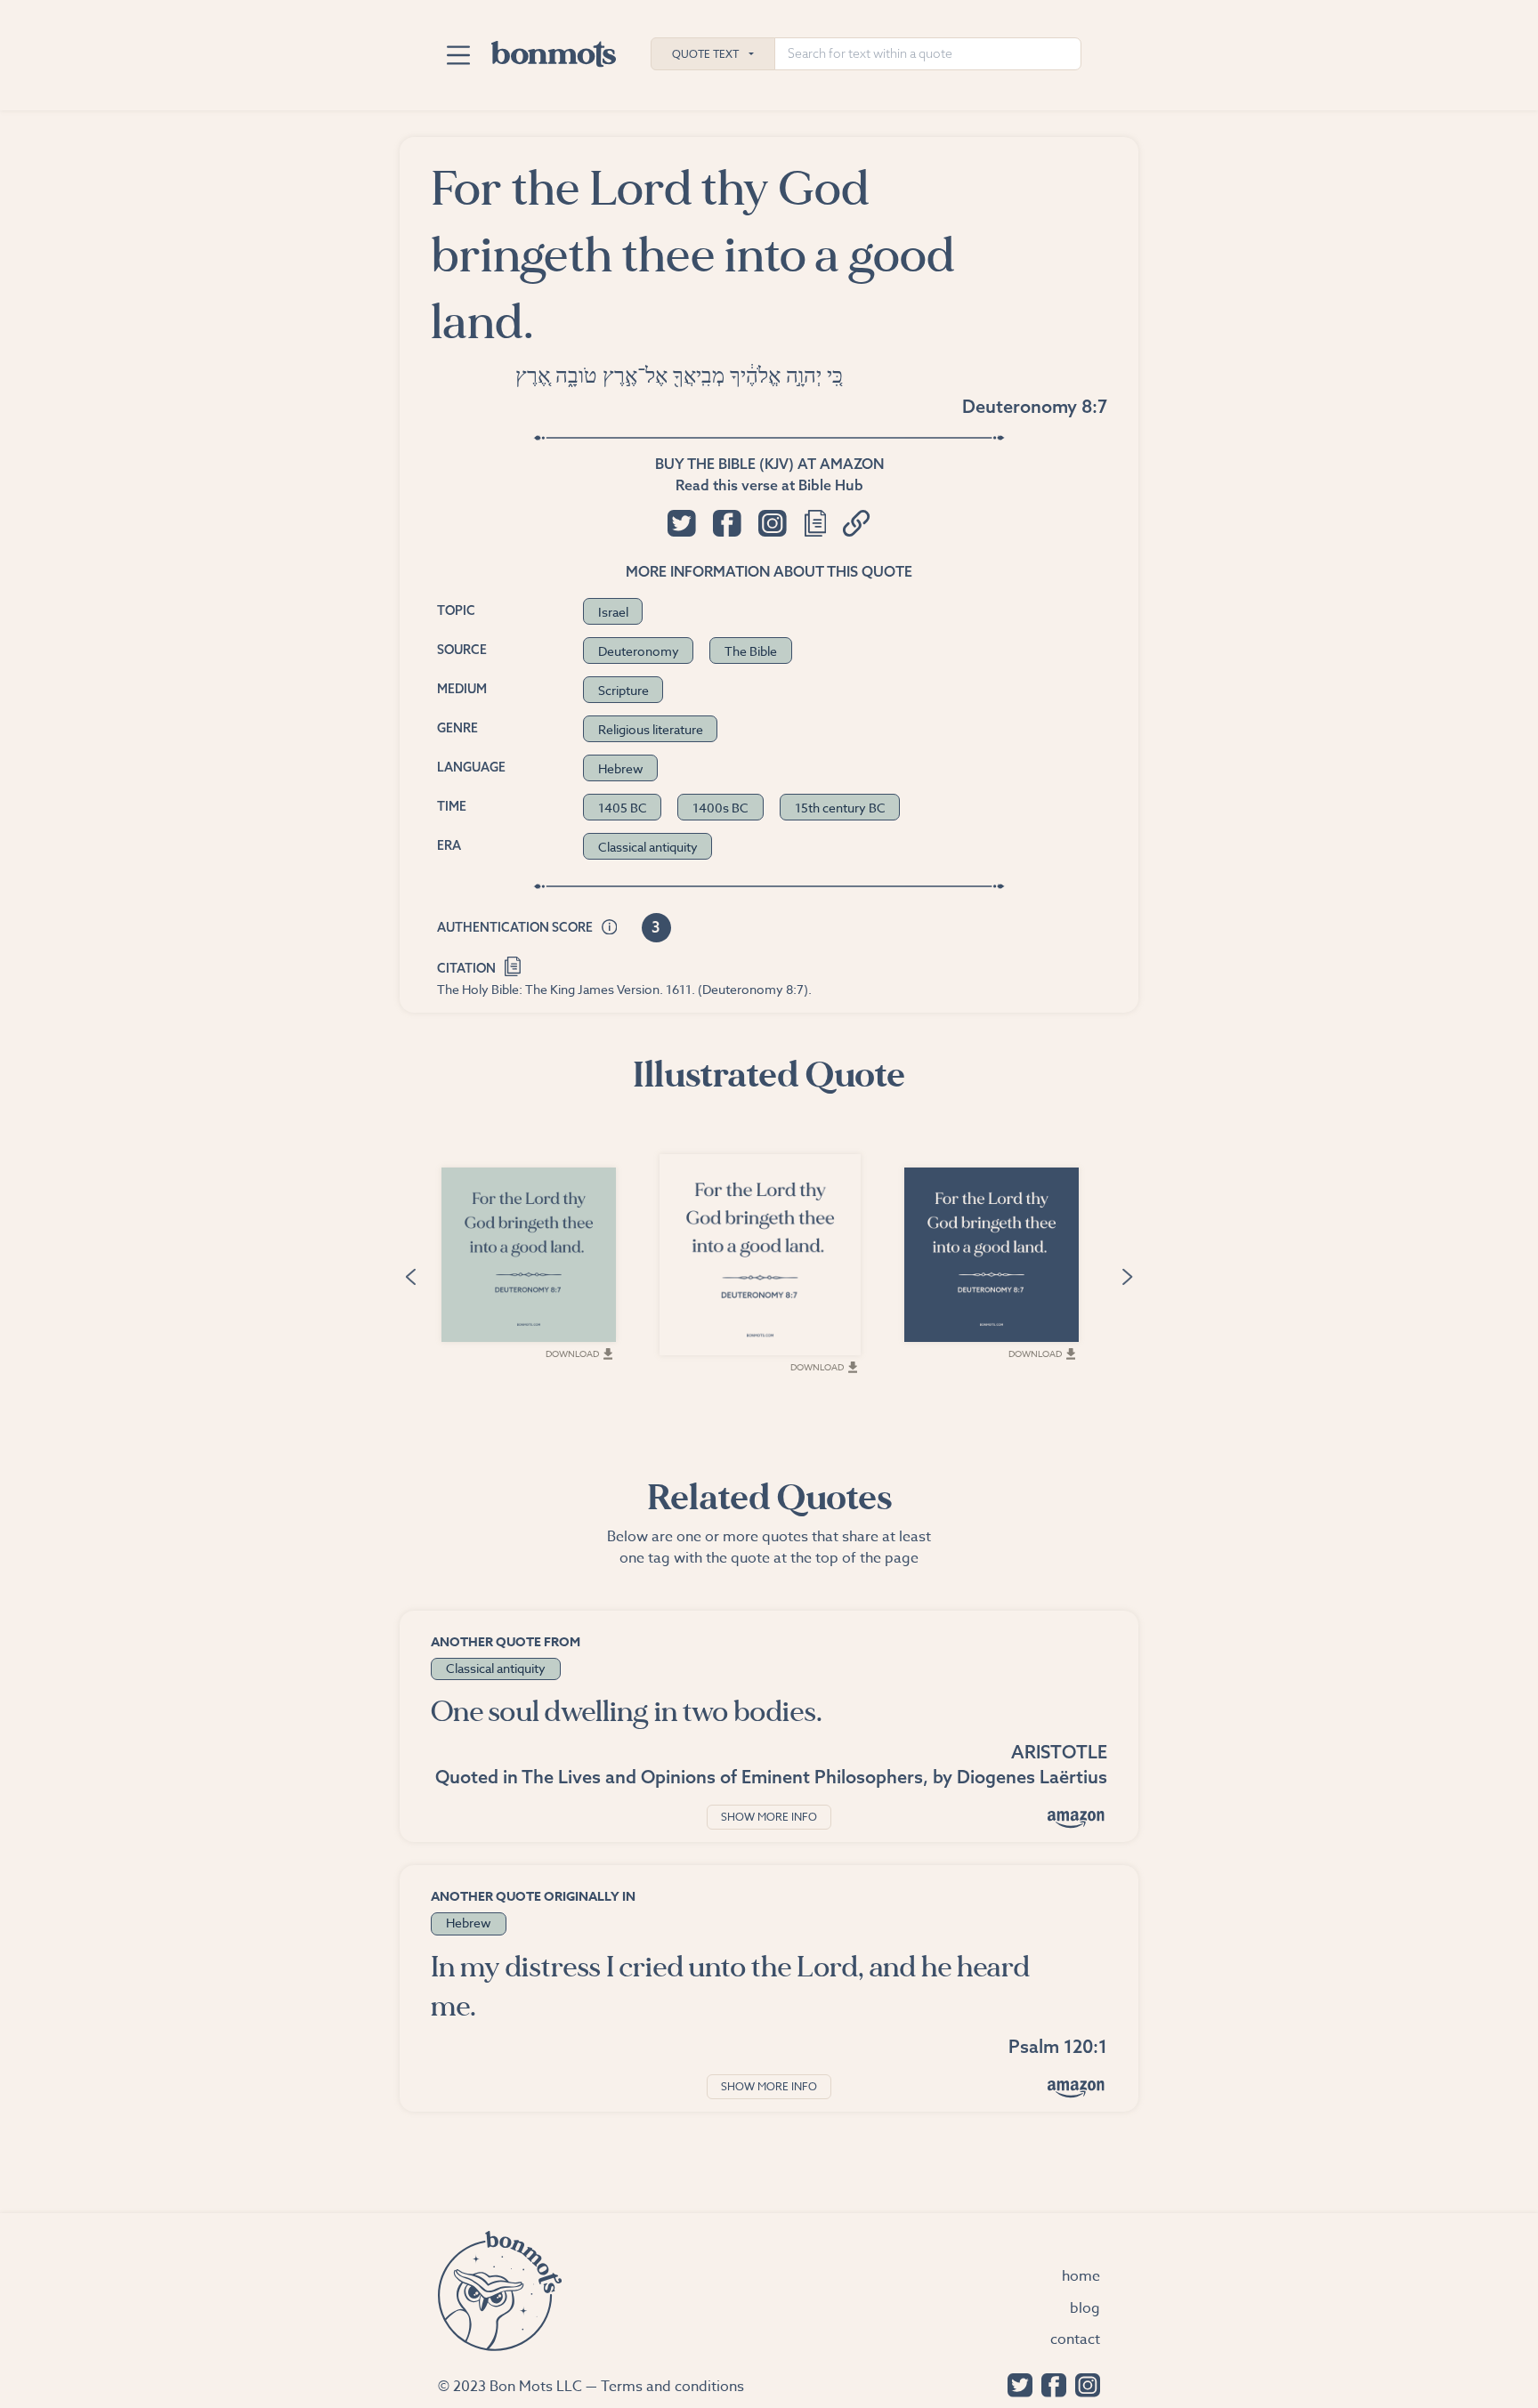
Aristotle (1059, 1752)
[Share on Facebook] (727, 523)
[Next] (1128, 1275)
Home (1081, 2276)
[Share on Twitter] (681, 523)
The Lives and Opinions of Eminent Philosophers (722, 1777)
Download (572, 1353)
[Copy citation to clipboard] (513, 965)
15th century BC (840, 808)
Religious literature (651, 729)
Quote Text (705, 54)
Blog (1085, 2308)
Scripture (623, 690)
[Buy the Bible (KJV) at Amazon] (1076, 2088)
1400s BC (720, 808)
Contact (1075, 2339)
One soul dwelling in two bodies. (627, 1712)
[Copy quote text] (815, 523)
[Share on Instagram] (772, 523)
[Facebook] (1049, 2384)
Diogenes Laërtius (1032, 1777)
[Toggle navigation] (458, 55)
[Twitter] (1016, 2384)
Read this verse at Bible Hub (769, 485)
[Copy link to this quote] (857, 523)
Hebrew (621, 768)
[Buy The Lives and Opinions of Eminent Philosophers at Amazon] (1076, 1818)
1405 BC (623, 808)
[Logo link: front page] (554, 50)
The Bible (751, 651)
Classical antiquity (648, 847)
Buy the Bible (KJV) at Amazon (769, 464)
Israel (613, 612)
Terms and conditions (672, 2387)
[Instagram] (1083, 2384)
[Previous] (410, 1275)
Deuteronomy (639, 651)
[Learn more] (610, 928)
